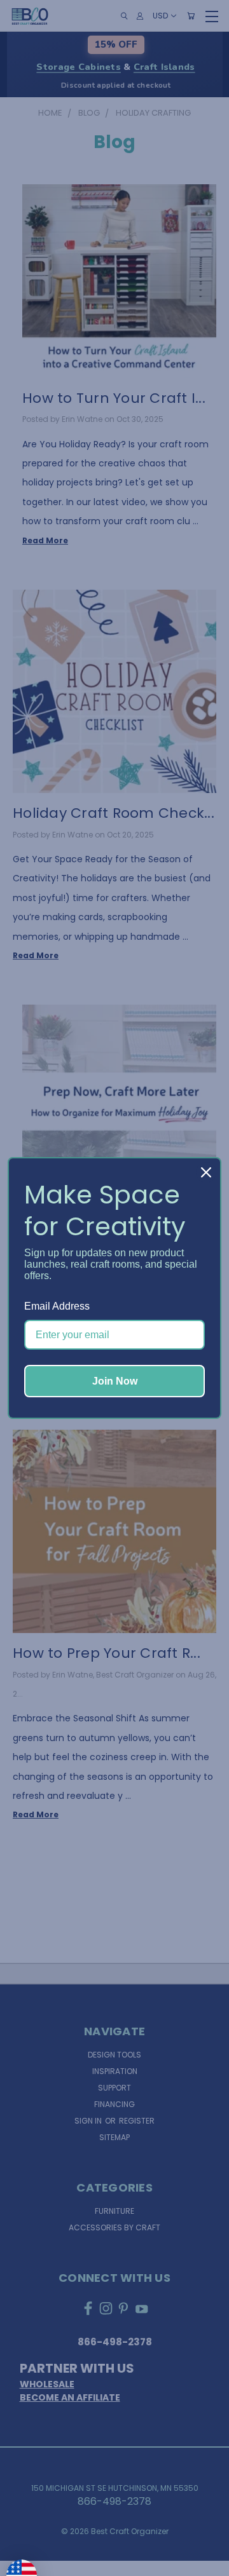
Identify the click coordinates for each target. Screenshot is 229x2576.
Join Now (115, 1381)
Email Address (57, 1306)
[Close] (206, 1172)
